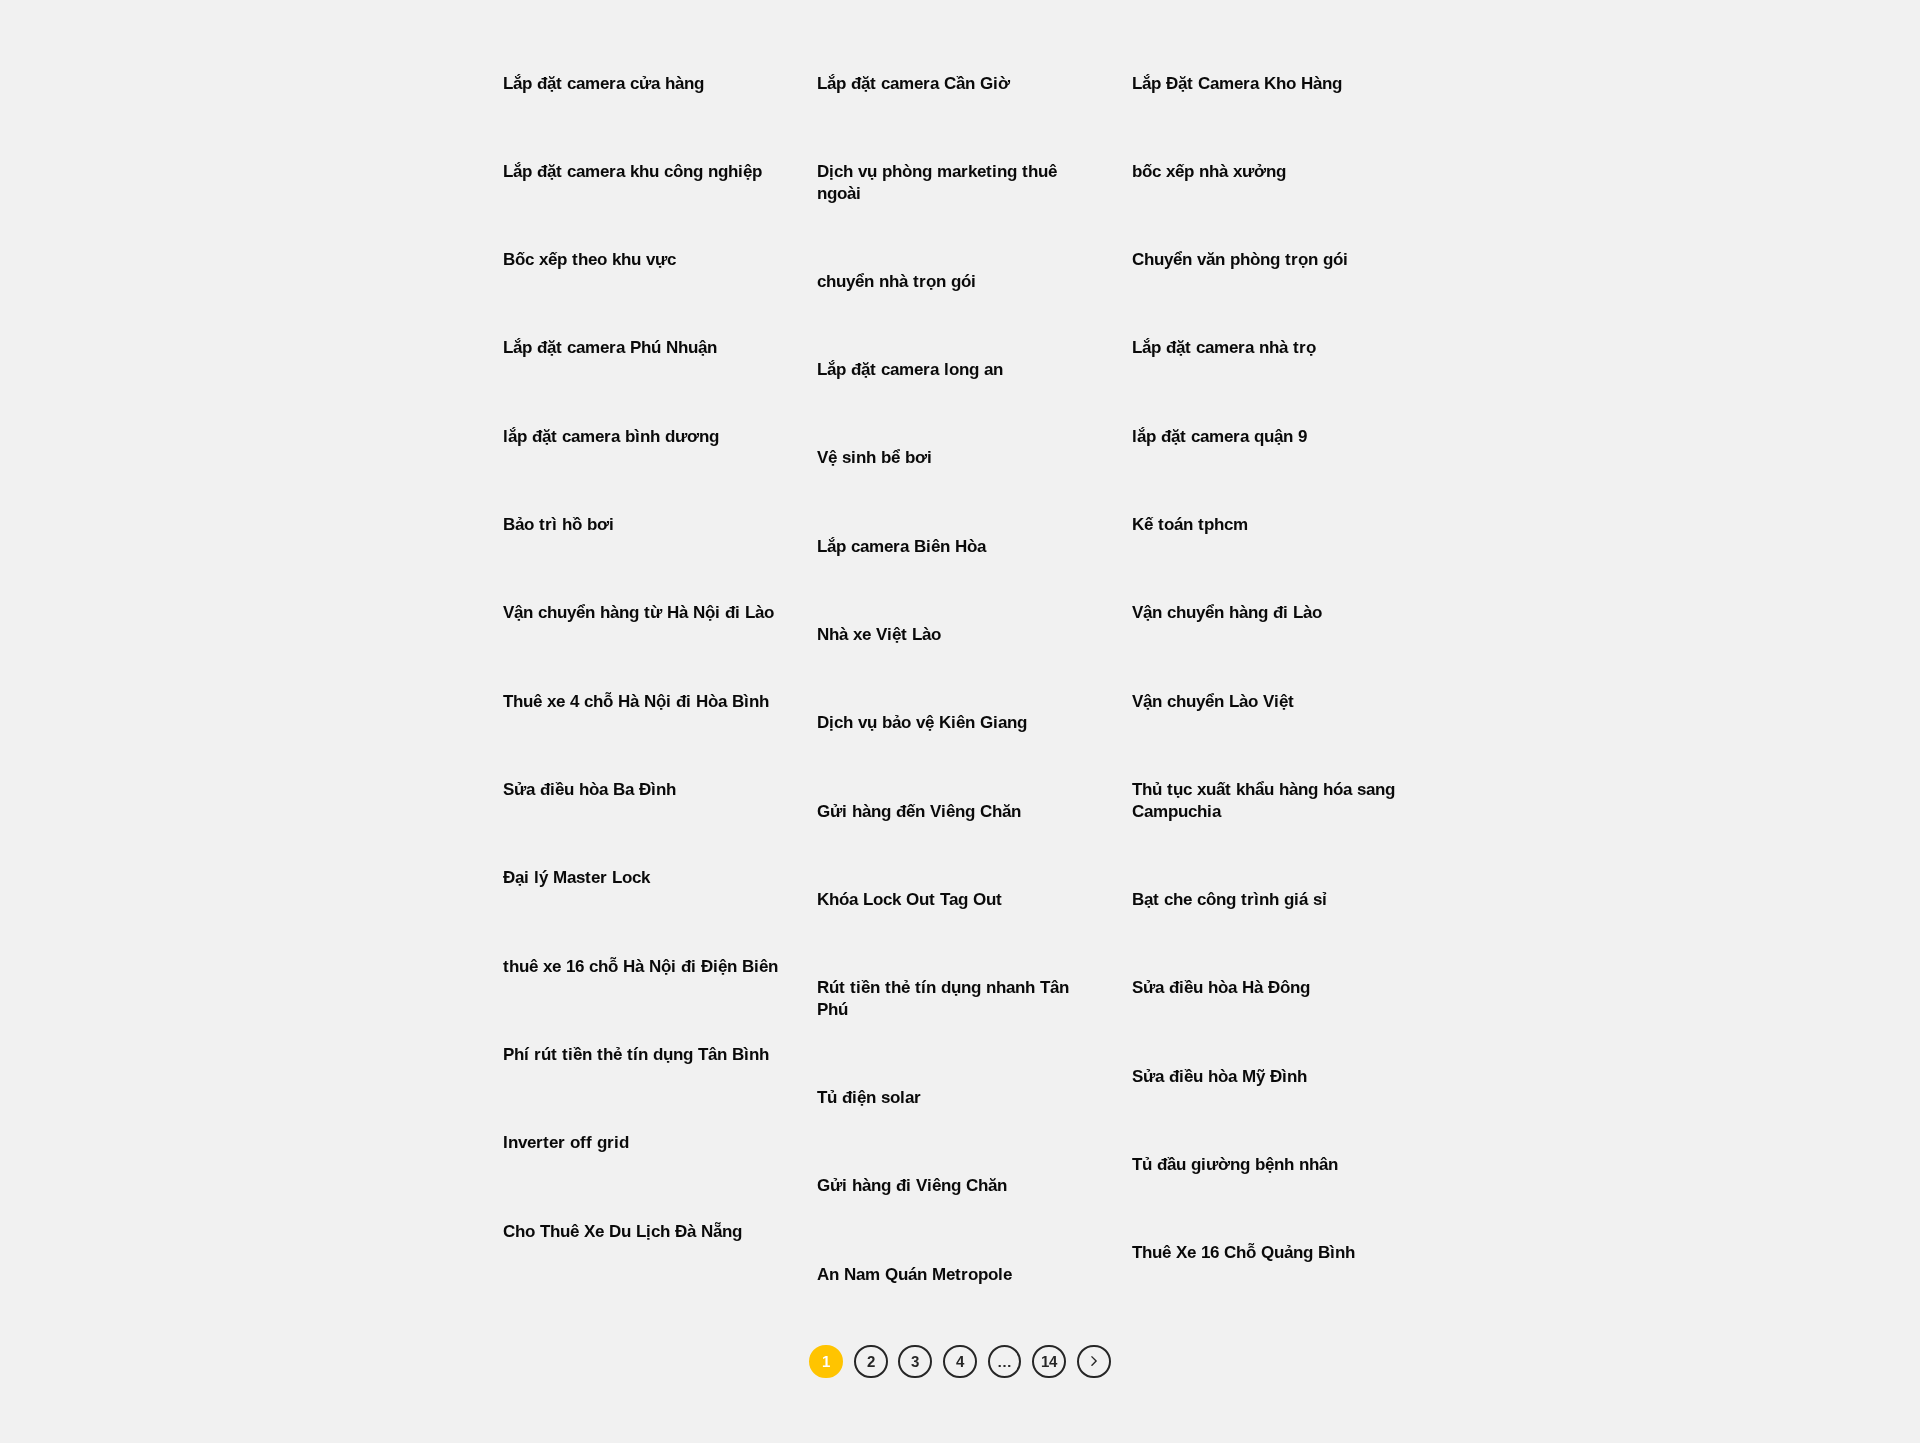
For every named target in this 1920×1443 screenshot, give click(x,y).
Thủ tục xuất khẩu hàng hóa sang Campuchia (1263, 800)
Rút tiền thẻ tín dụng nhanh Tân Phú (943, 998)
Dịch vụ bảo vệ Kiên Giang (922, 722)
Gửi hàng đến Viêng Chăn (919, 811)
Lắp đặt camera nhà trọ (1224, 347)
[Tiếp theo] (1094, 1362)
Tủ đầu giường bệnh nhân (1235, 1164)
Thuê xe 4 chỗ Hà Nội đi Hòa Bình (636, 701)
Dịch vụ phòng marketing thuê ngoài (937, 182)
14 (1049, 1361)
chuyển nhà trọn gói (896, 281)
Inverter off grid (566, 1142)
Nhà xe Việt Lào (879, 634)
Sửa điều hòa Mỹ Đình (1219, 1076)
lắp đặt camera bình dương (611, 436)
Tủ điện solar (869, 1097)
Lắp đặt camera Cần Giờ (913, 83)
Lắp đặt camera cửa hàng (603, 83)
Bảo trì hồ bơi (558, 524)
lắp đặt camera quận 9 (1219, 436)
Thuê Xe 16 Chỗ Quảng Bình (1243, 1252)
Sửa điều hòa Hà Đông (1221, 987)
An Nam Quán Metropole (914, 1274)
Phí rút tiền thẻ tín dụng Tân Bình (636, 1054)
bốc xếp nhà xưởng (1209, 171)
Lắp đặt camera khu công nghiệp (632, 171)
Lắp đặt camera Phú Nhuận (610, 347)
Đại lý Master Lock (576, 877)
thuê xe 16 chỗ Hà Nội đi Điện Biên (640, 966)
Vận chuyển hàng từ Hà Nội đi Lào (638, 612)
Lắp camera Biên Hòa (901, 546)
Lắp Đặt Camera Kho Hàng (1237, 83)
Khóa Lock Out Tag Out (909, 899)
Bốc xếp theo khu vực (589, 259)
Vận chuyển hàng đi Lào (1227, 612)
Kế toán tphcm (1190, 524)
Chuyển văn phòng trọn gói (1240, 259)
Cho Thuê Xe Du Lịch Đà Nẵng (622, 1231)
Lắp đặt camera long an (910, 369)
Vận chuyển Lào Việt (1213, 701)
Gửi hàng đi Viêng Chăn (912, 1185)
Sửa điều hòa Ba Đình (589, 789)
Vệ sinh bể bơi (874, 457)
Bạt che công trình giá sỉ (1229, 899)
